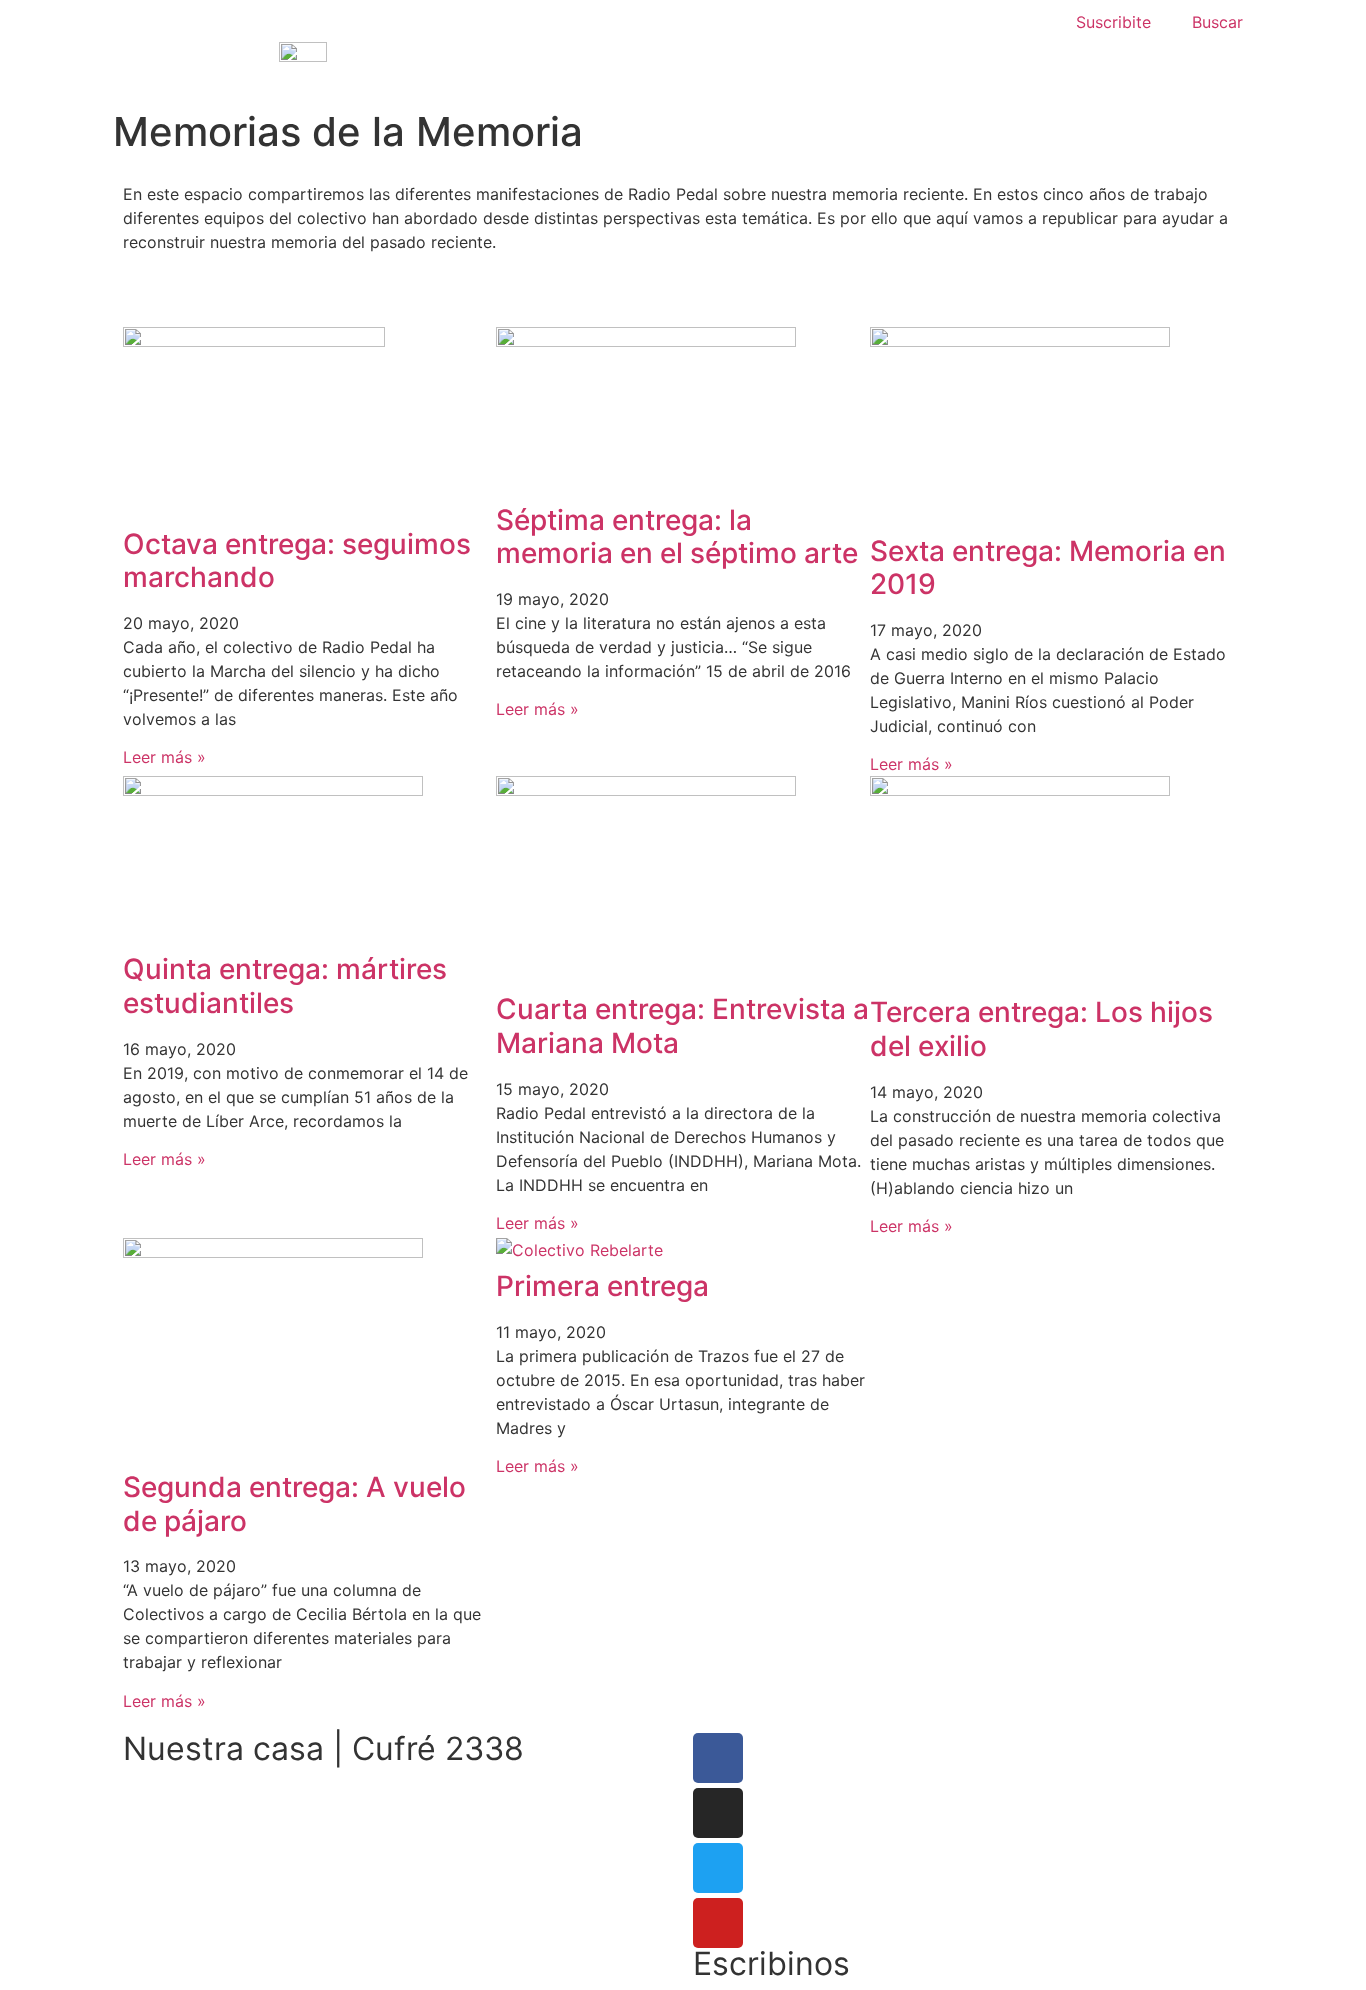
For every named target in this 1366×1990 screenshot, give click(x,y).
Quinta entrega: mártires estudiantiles (285, 986)
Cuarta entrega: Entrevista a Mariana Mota (682, 1026)
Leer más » (164, 757)
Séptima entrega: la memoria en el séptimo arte (677, 537)
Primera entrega (602, 1286)
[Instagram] (718, 1813)
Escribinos (771, 1963)
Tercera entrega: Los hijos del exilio (1041, 1029)
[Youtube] (718, 1923)
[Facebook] (718, 1758)
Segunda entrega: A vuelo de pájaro (294, 1504)
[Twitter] (718, 1868)
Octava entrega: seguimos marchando (297, 561)
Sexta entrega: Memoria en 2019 (1048, 568)
